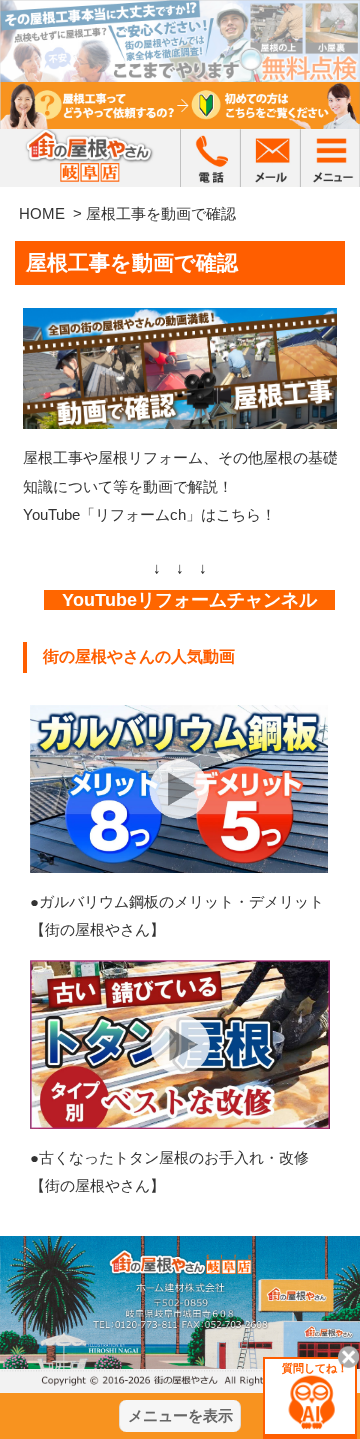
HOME (42, 213)
